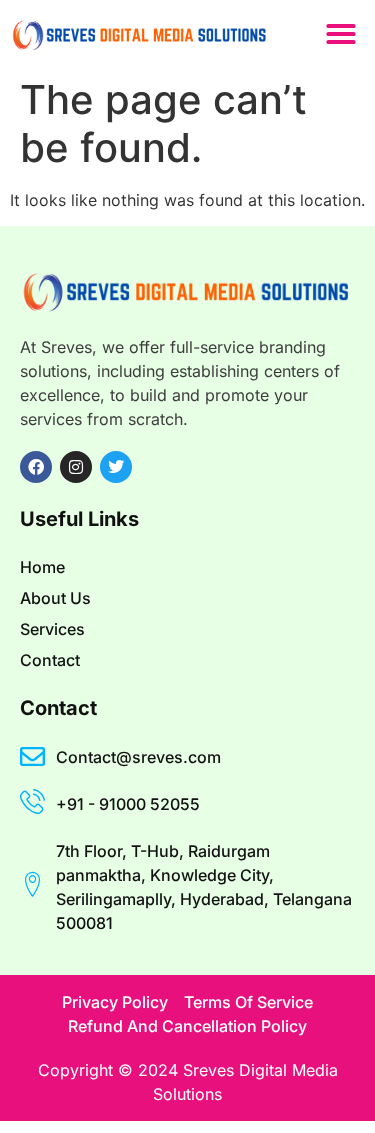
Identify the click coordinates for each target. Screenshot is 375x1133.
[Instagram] (76, 467)
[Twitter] (116, 467)
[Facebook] (36, 467)
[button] (341, 34)
